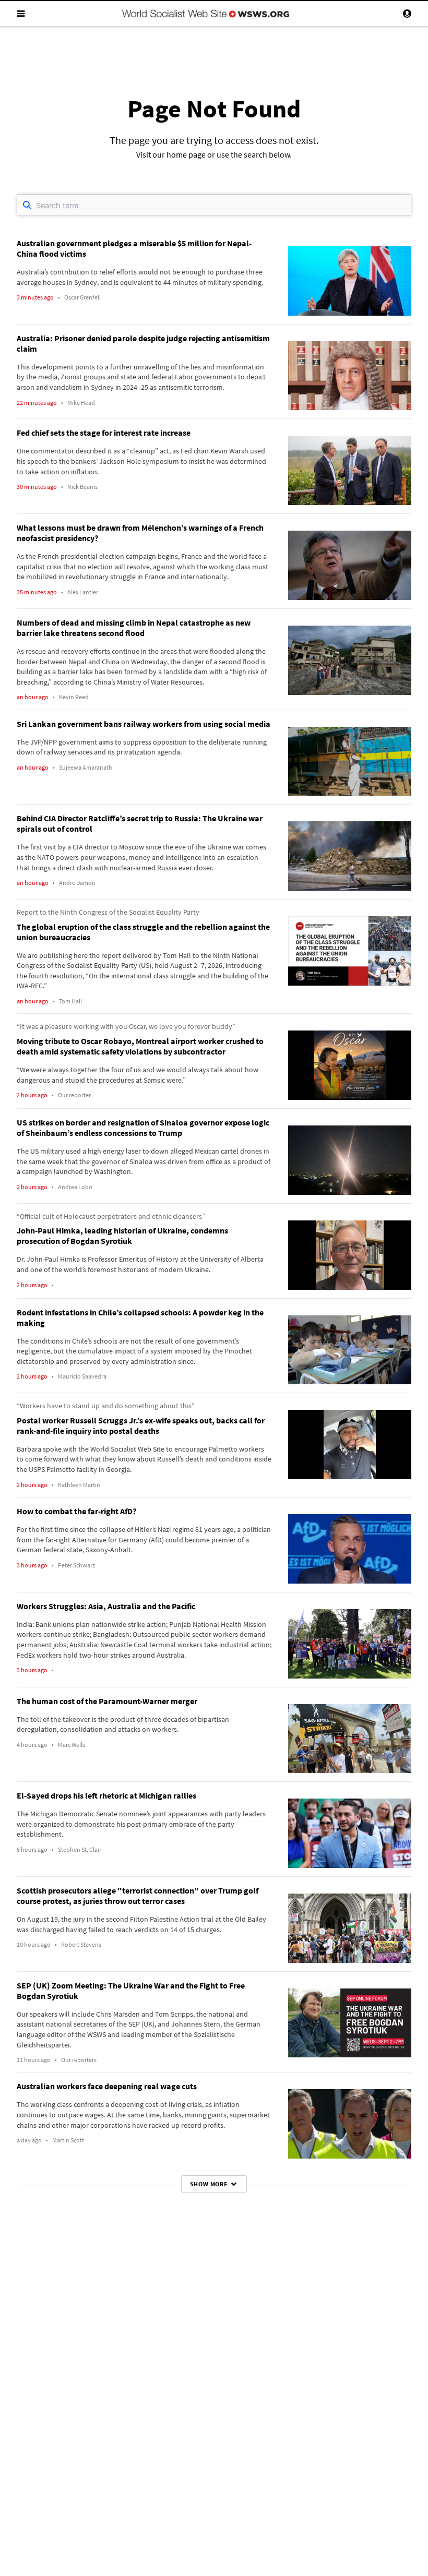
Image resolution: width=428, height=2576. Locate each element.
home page (186, 154)
